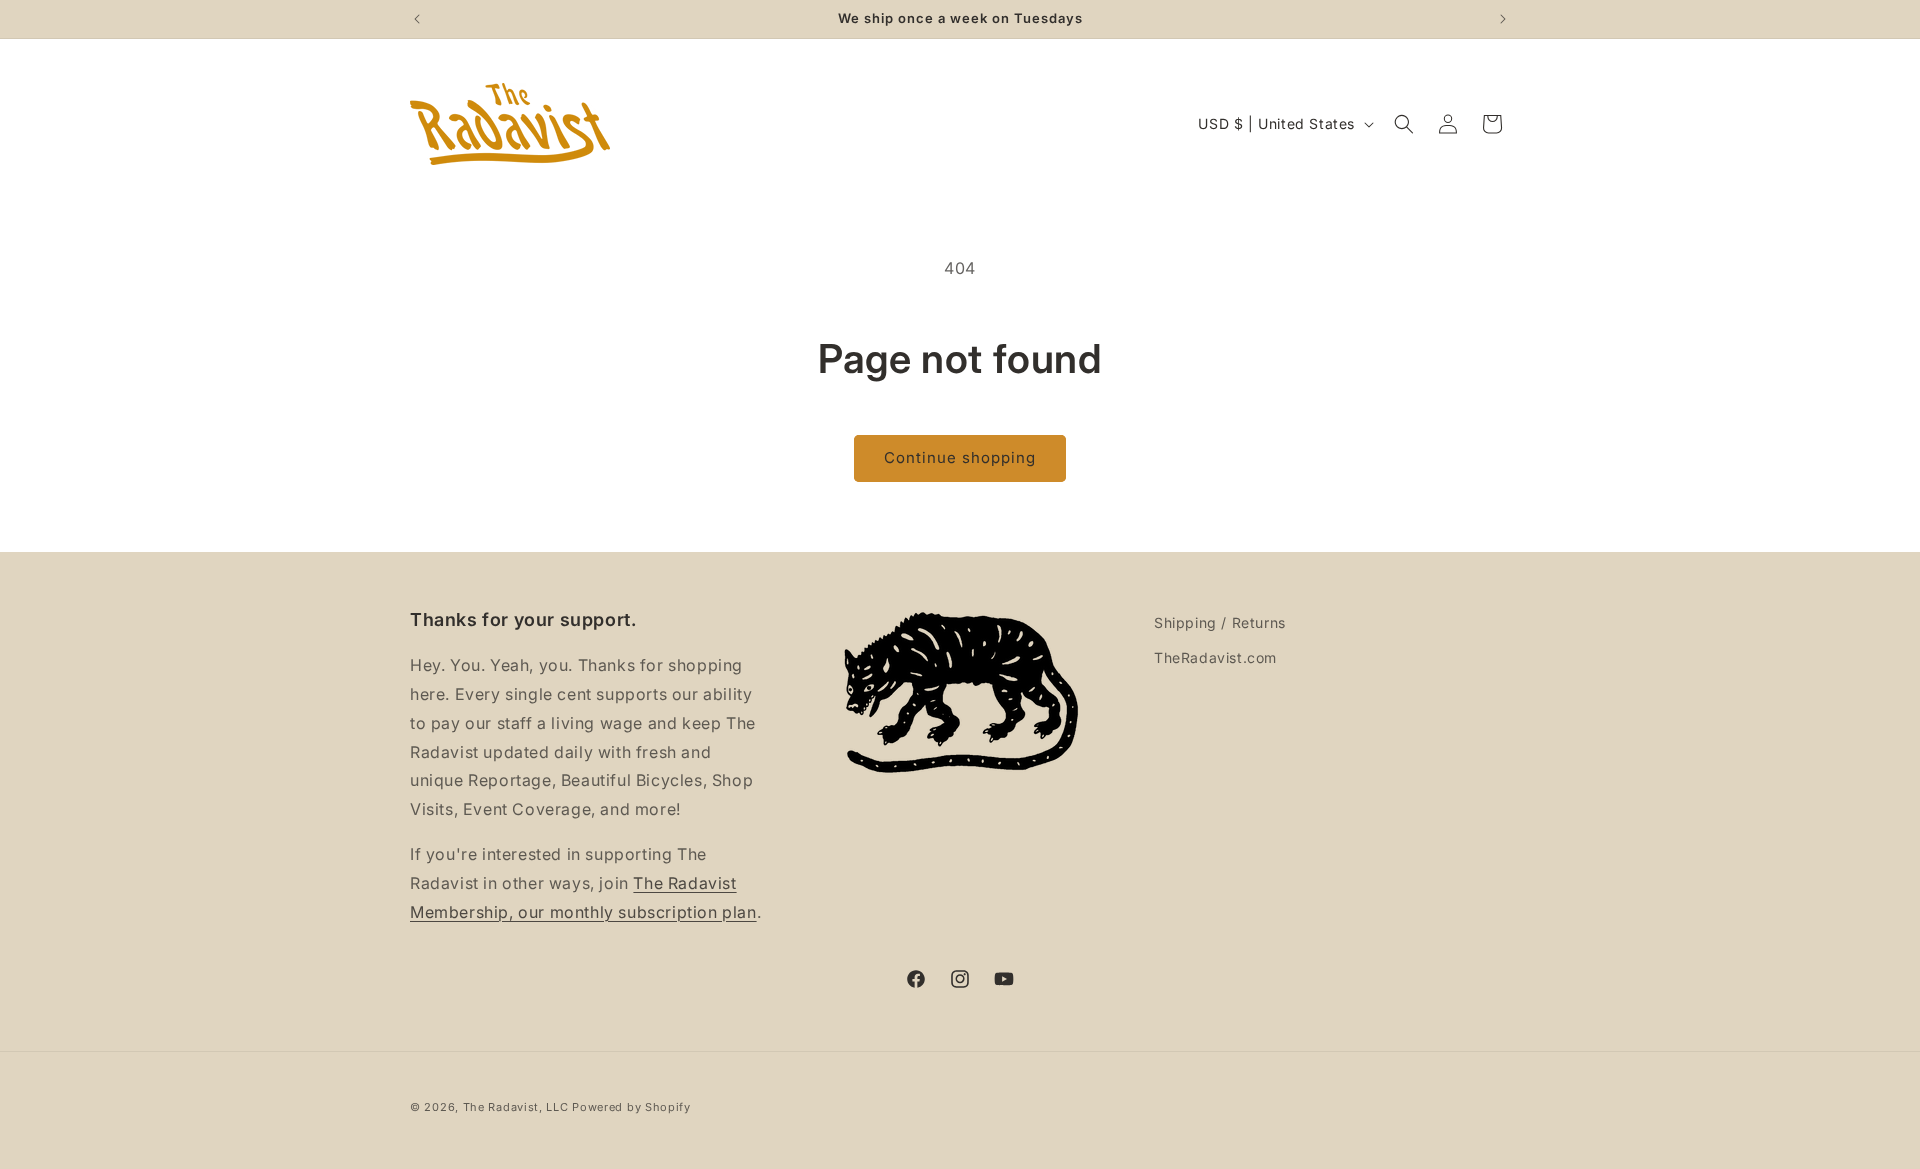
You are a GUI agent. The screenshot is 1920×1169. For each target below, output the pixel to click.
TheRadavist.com (1215, 657)
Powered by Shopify (631, 1107)
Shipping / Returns (1220, 622)
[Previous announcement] (417, 19)
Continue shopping (960, 457)
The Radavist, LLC (516, 1107)
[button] (1404, 124)
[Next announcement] (1503, 19)
